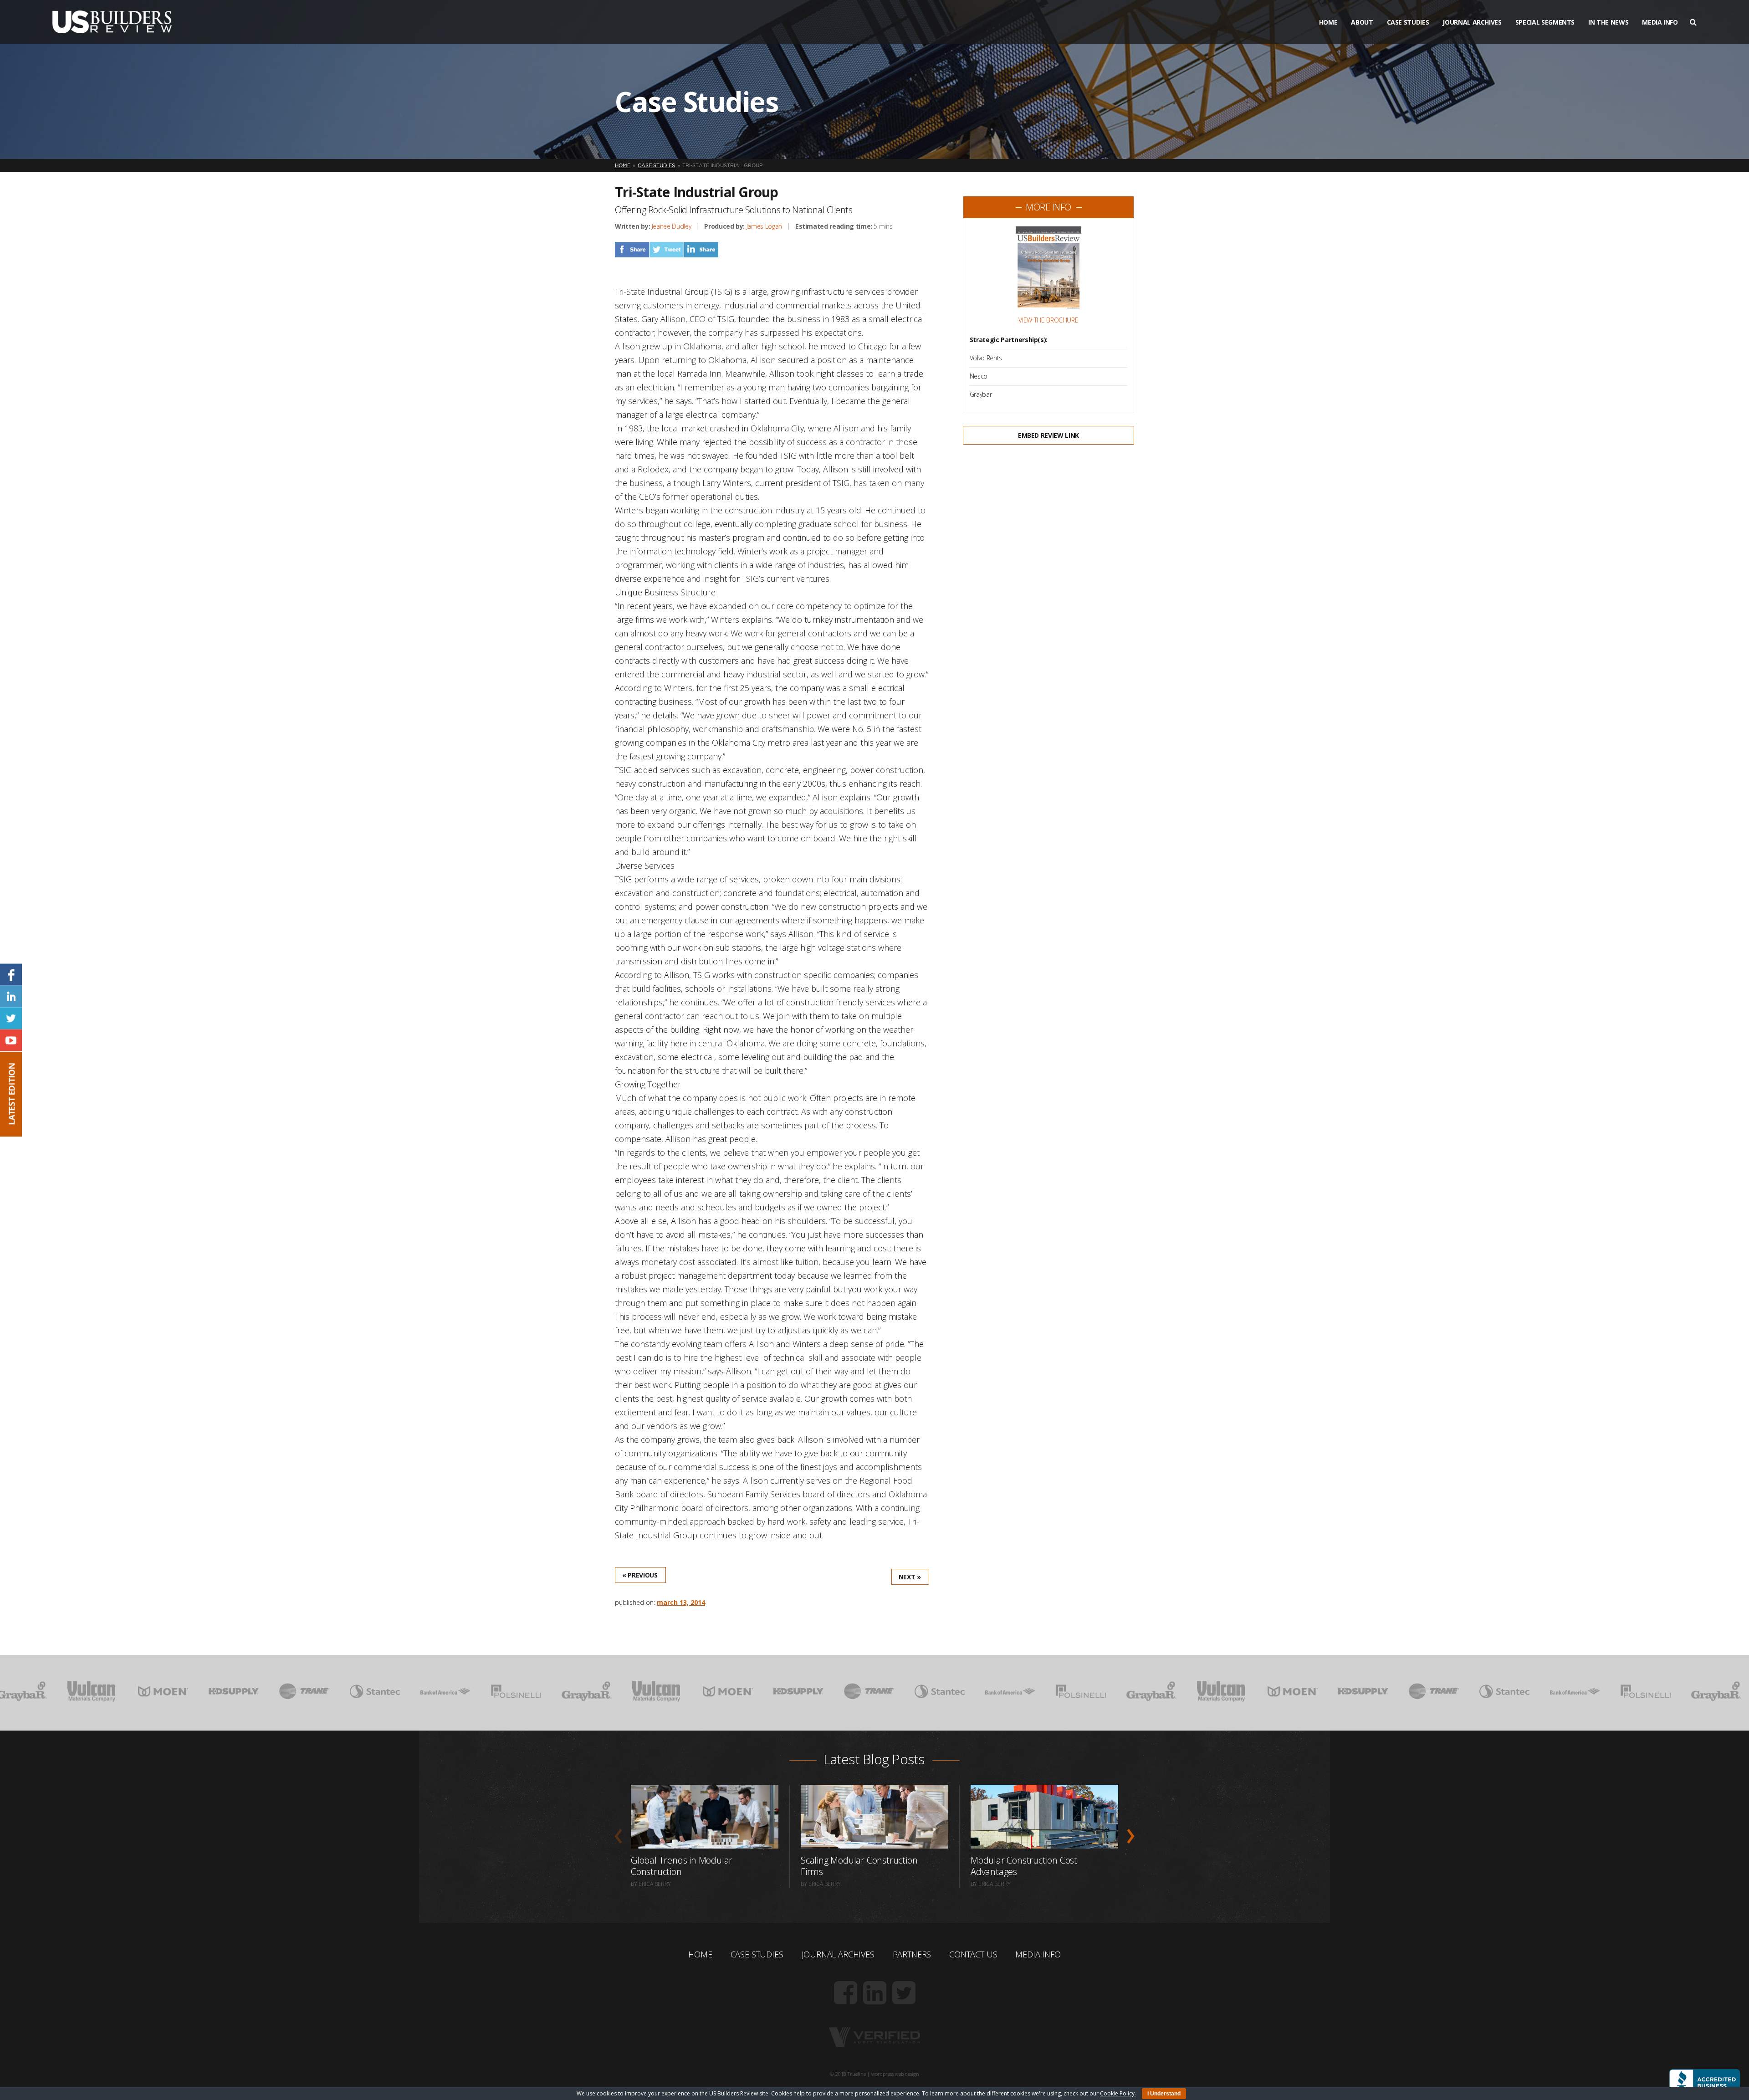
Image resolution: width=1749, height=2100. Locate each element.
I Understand (1164, 2094)
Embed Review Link (1048, 435)
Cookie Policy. (1118, 2093)
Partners (912, 1954)
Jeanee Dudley (671, 226)
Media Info (1660, 22)
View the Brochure (1048, 320)
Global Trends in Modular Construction (682, 1866)
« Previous (640, 1575)
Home (1328, 22)
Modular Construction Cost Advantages (1024, 1866)
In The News (1608, 22)
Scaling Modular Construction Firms (859, 1866)
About (1362, 22)
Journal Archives (1472, 22)
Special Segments (1545, 22)
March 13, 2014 (681, 1602)
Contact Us (973, 1954)
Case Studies (1408, 22)
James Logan (764, 226)
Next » (910, 1577)
